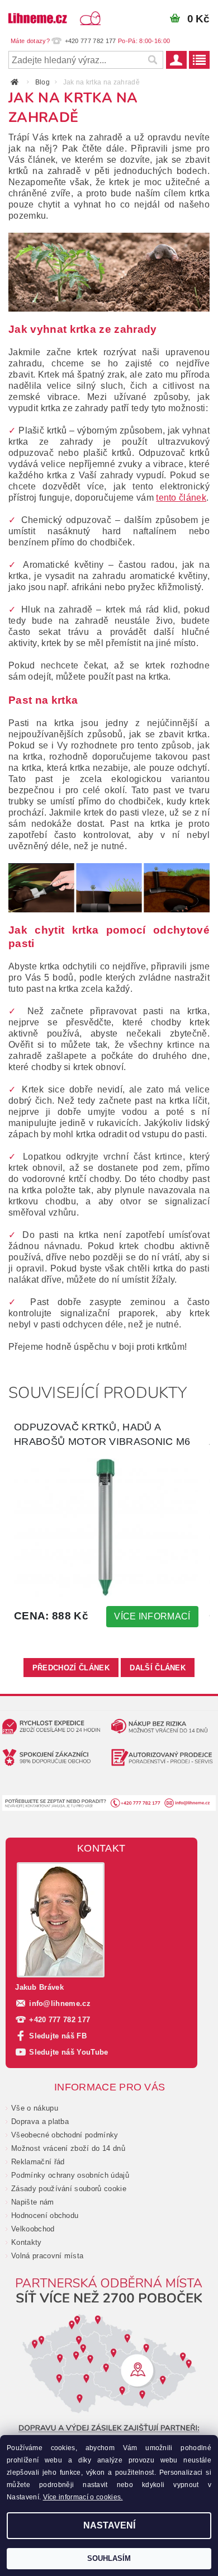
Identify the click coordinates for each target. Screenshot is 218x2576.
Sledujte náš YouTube (68, 2052)
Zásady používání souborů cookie (69, 2189)
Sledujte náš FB (58, 2036)
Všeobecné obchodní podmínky (65, 2135)
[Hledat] (152, 60)
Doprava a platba (40, 2121)
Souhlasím (109, 2558)
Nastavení (109, 2525)
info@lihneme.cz (60, 2003)
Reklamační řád (38, 2162)
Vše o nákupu (35, 2108)
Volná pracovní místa (47, 2256)
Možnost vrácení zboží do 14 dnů (68, 2148)
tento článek (181, 498)
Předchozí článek (71, 1668)
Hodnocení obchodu (45, 2215)
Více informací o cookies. (83, 2497)
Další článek (158, 1668)
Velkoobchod (33, 2229)
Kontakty (27, 2242)
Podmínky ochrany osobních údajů (70, 2175)
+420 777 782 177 (60, 2020)
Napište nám (33, 2202)
